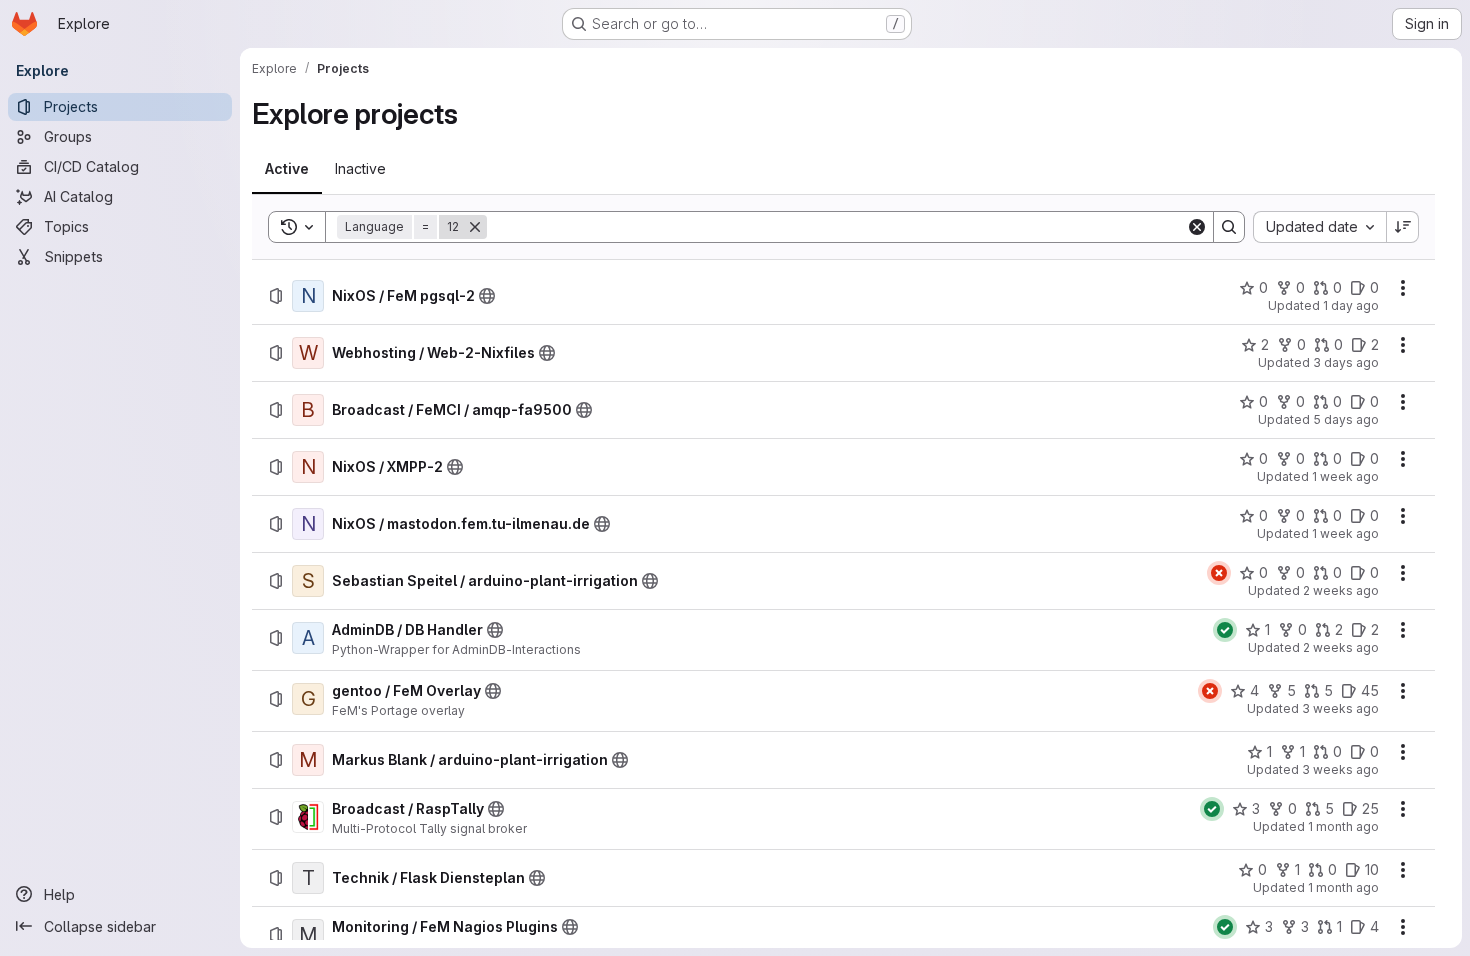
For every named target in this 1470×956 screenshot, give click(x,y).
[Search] (1229, 227)
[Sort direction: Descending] (1403, 227)
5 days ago (1346, 419)
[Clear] (1197, 227)
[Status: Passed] (1225, 630)
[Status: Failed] (1219, 573)
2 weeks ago (1341, 590)
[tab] (287, 169)
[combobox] (1319, 227)
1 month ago (1343, 826)
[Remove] (475, 227)
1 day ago (1351, 305)
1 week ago (1345, 476)
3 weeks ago (1340, 708)
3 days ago (1346, 362)
